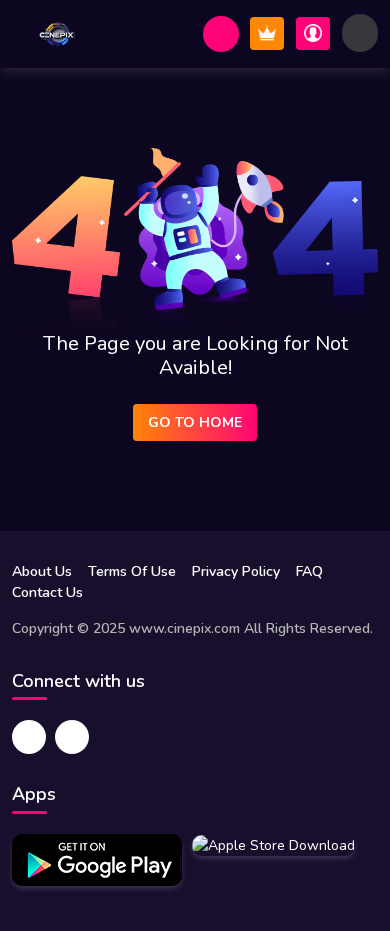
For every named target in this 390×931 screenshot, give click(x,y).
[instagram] (72, 737)
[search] (221, 34)
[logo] (57, 34)
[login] (313, 33)
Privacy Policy (236, 571)
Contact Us (47, 592)
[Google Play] (97, 860)
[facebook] (29, 737)
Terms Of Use (132, 571)
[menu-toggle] (360, 33)
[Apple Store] (273, 845)
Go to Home (195, 422)
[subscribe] (267, 33)
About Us (42, 571)
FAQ (309, 571)
